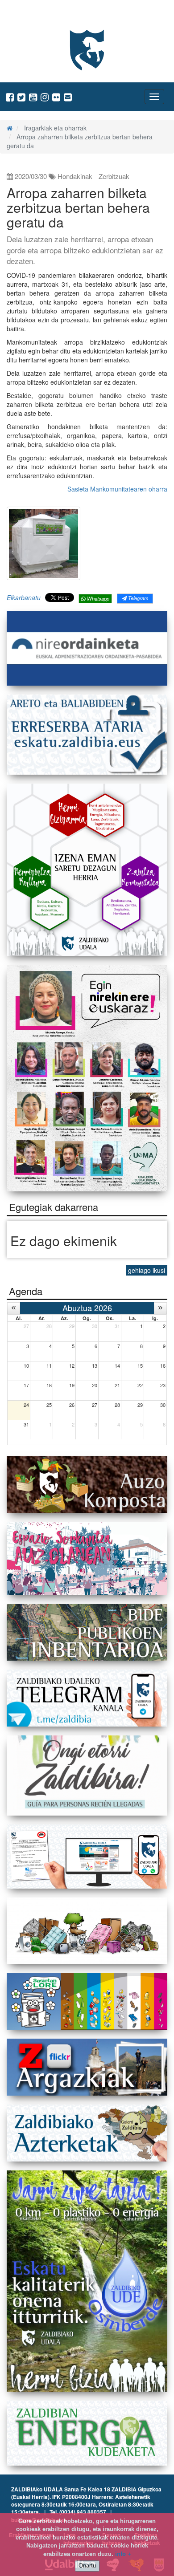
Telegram (137, 598)
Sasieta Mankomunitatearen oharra (117, 489)
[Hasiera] (10, 128)
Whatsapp (97, 598)
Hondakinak (75, 176)
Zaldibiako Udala (41, 15)
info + (123, 2554)
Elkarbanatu (24, 597)
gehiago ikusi (147, 1270)
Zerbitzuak (114, 176)
